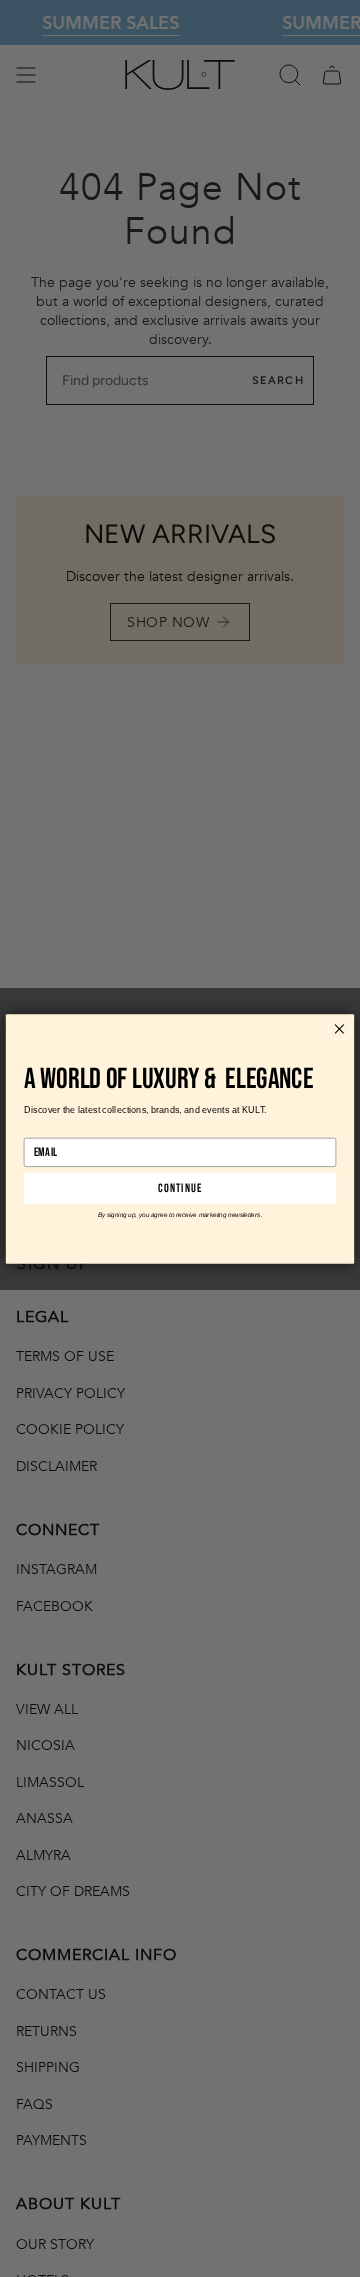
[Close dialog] (339, 1028)
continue (180, 1188)
